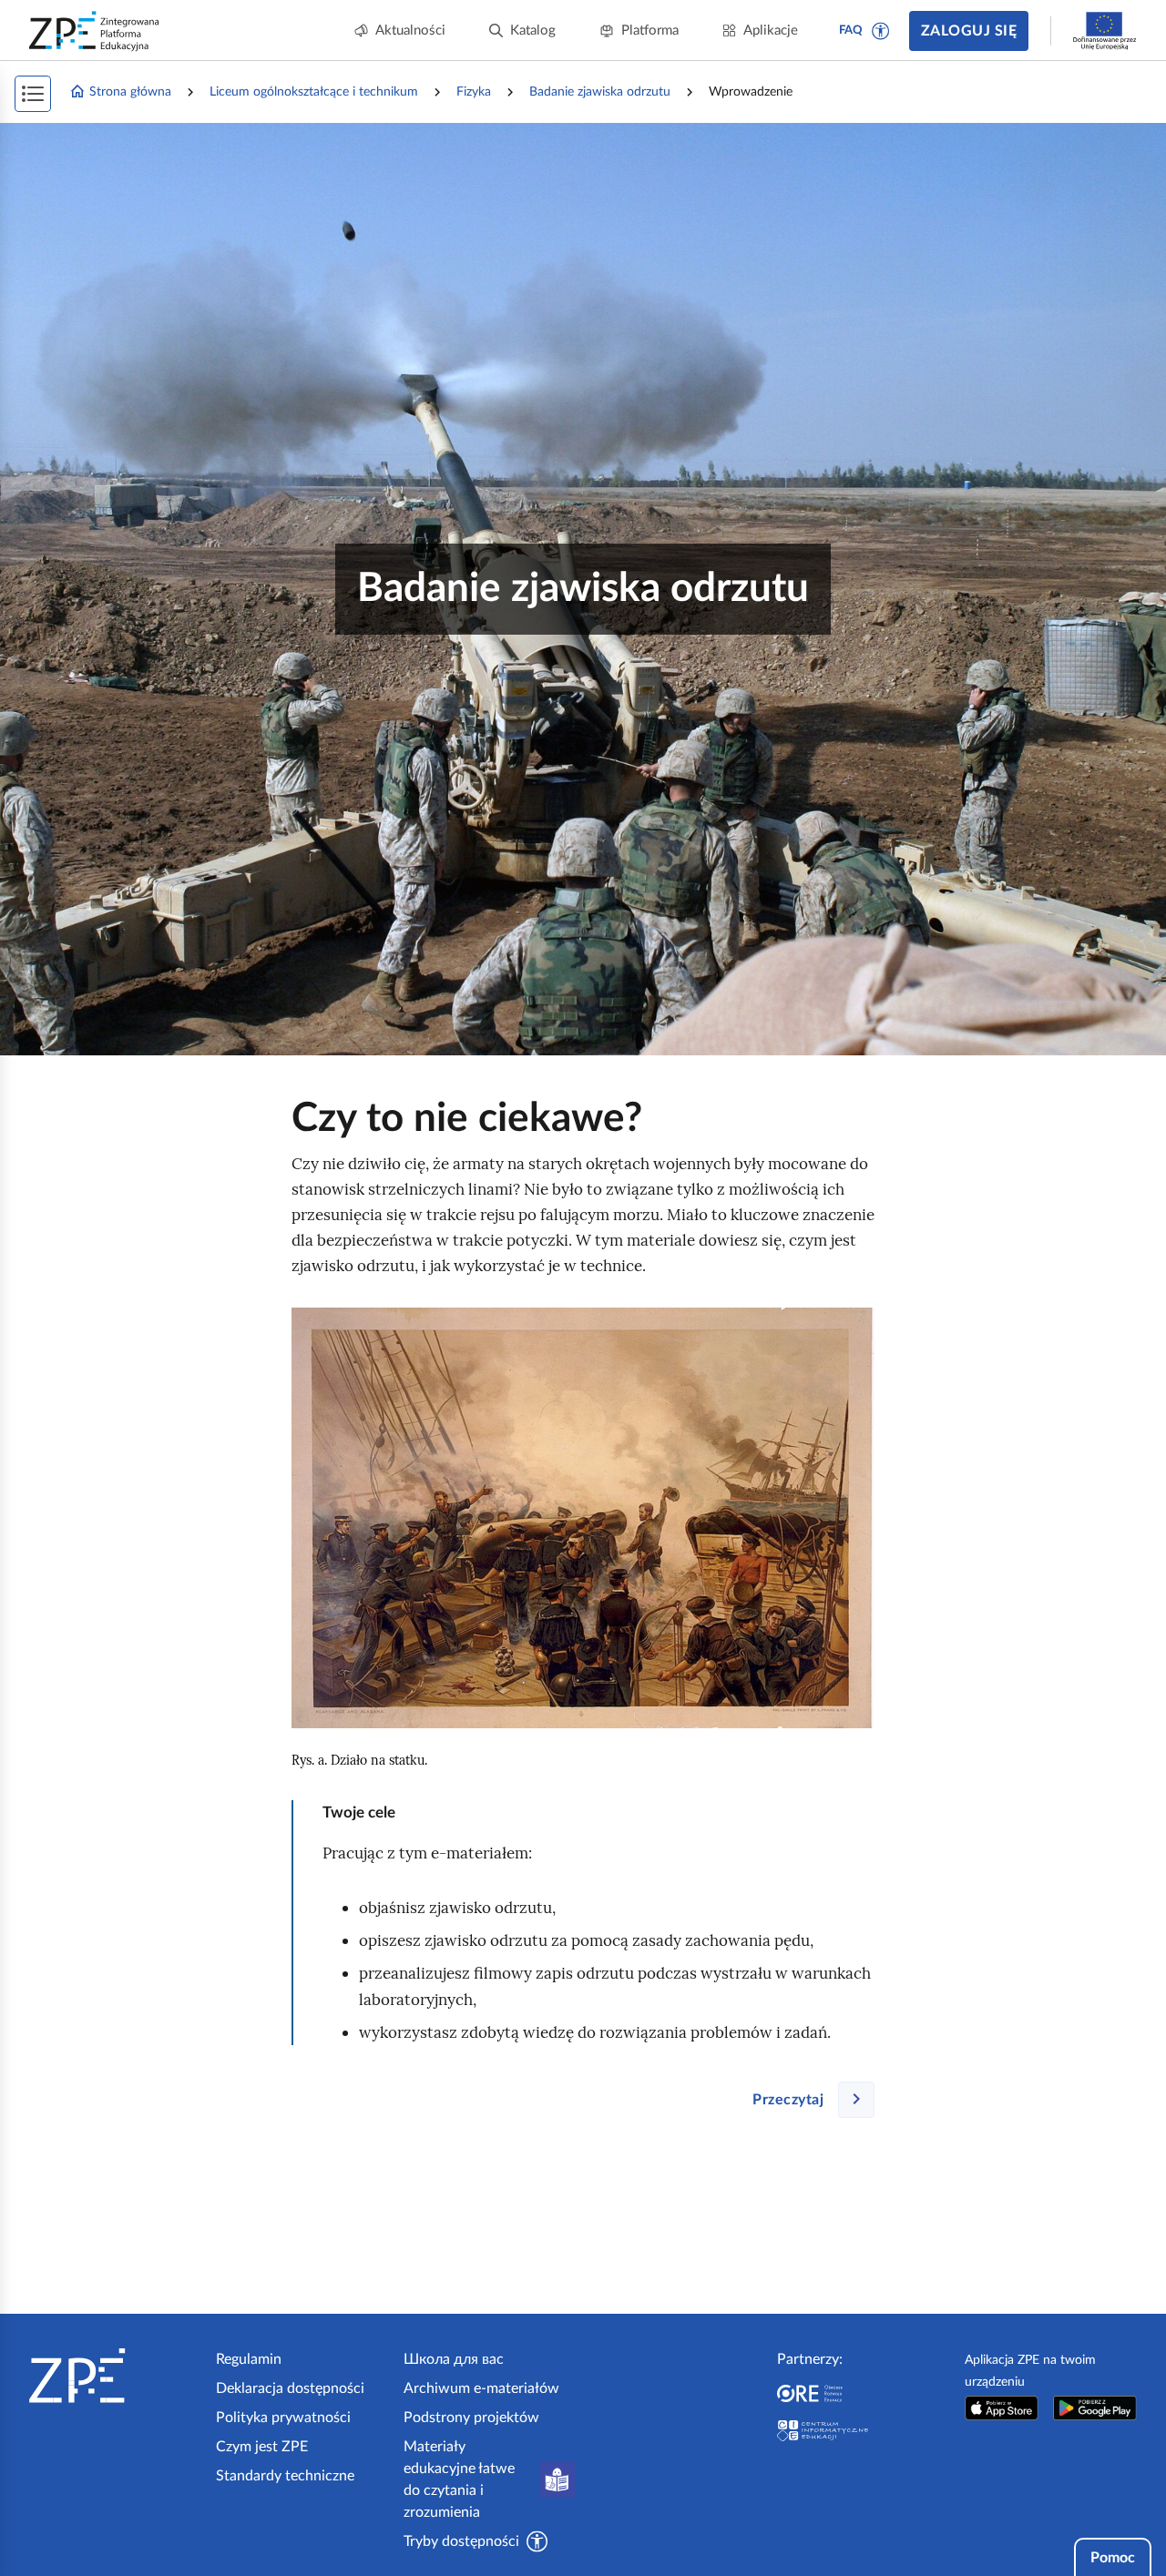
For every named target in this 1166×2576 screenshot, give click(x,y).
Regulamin (249, 2359)
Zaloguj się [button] (969, 31)
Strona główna (130, 92)
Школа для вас (454, 2359)
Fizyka (474, 92)
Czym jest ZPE (262, 2447)
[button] (881, 31)
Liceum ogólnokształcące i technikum (314, 92)
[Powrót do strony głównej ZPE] (95, 31)
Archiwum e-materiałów (481, 2388)
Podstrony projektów (471, 2418)
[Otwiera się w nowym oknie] (1002, 2408)
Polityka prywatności (283, 2418)
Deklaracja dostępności (290, 2388)
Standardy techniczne (285, 2476)
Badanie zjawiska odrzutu (600, 92)
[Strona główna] (115, 2376)
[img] (583, 1518)
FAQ (851, 31)
